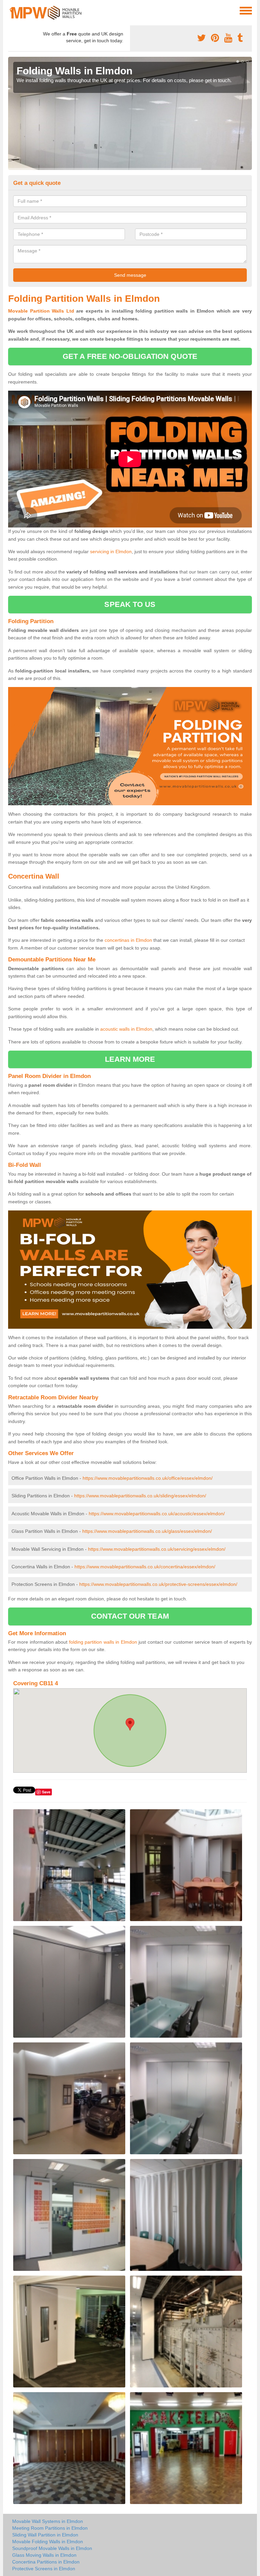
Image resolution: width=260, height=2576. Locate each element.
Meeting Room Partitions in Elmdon (50, 2528)
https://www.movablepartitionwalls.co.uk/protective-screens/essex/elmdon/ (158, 1584)
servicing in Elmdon (111, 551)
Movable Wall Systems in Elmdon (48, 2521)
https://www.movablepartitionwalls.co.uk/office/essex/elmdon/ (148, 1478)
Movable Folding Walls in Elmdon (48, 2542)
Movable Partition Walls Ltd (41, 311)
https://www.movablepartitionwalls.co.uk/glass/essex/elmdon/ (147, 1531)
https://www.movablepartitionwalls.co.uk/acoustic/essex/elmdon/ (157, 1514)
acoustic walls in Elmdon (126, 1029)
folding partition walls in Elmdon (103, 1642)
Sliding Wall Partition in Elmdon (45, 2535)
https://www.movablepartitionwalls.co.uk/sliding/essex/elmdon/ (140, 1496)
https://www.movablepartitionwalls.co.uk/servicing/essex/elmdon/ (157, 1549)
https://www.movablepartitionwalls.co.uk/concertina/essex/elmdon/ (145, 1567)
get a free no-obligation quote (130, 356)
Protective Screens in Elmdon (44, 2569)
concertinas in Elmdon (128, 940)
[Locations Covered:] (11, 10)
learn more (130, 1059)
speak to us (130, 604)
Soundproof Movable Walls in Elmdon (52, 2548)
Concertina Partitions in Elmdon (46, 2562)
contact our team (130, 1616)
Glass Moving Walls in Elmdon (44, 2555)
